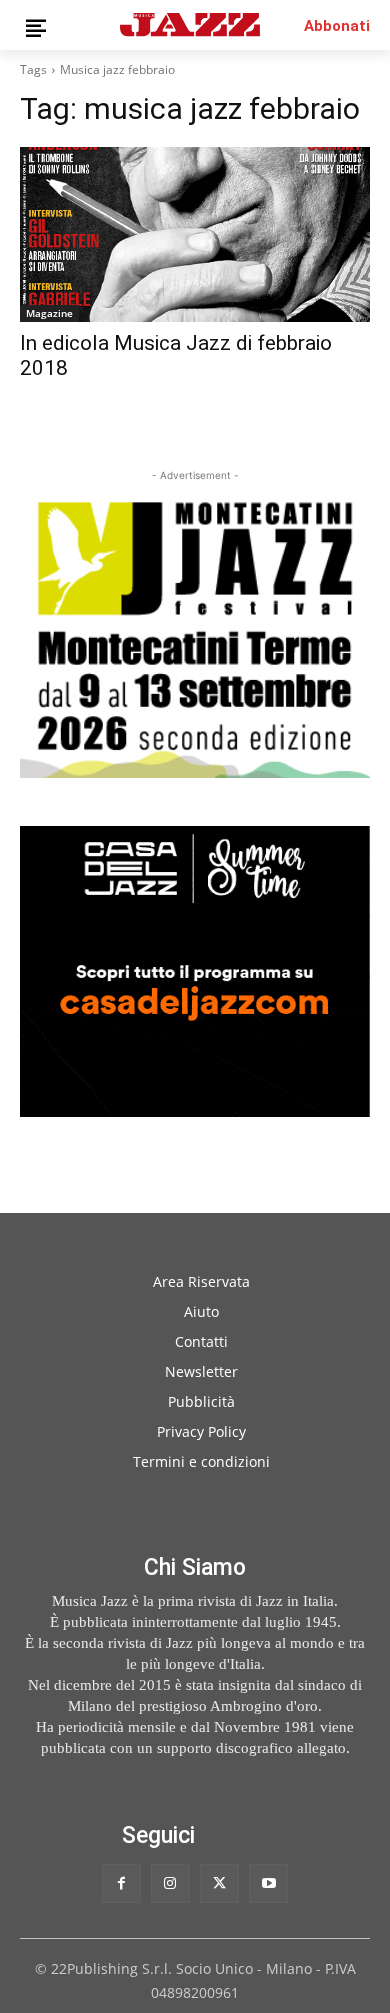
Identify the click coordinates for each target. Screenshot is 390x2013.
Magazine (49, 313)
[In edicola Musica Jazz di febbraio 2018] (195, 234)
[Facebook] (121, 1883)
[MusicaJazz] (190, 24)
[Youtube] (268, 1883)
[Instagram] (170, 1883)
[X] (219, 1883)
